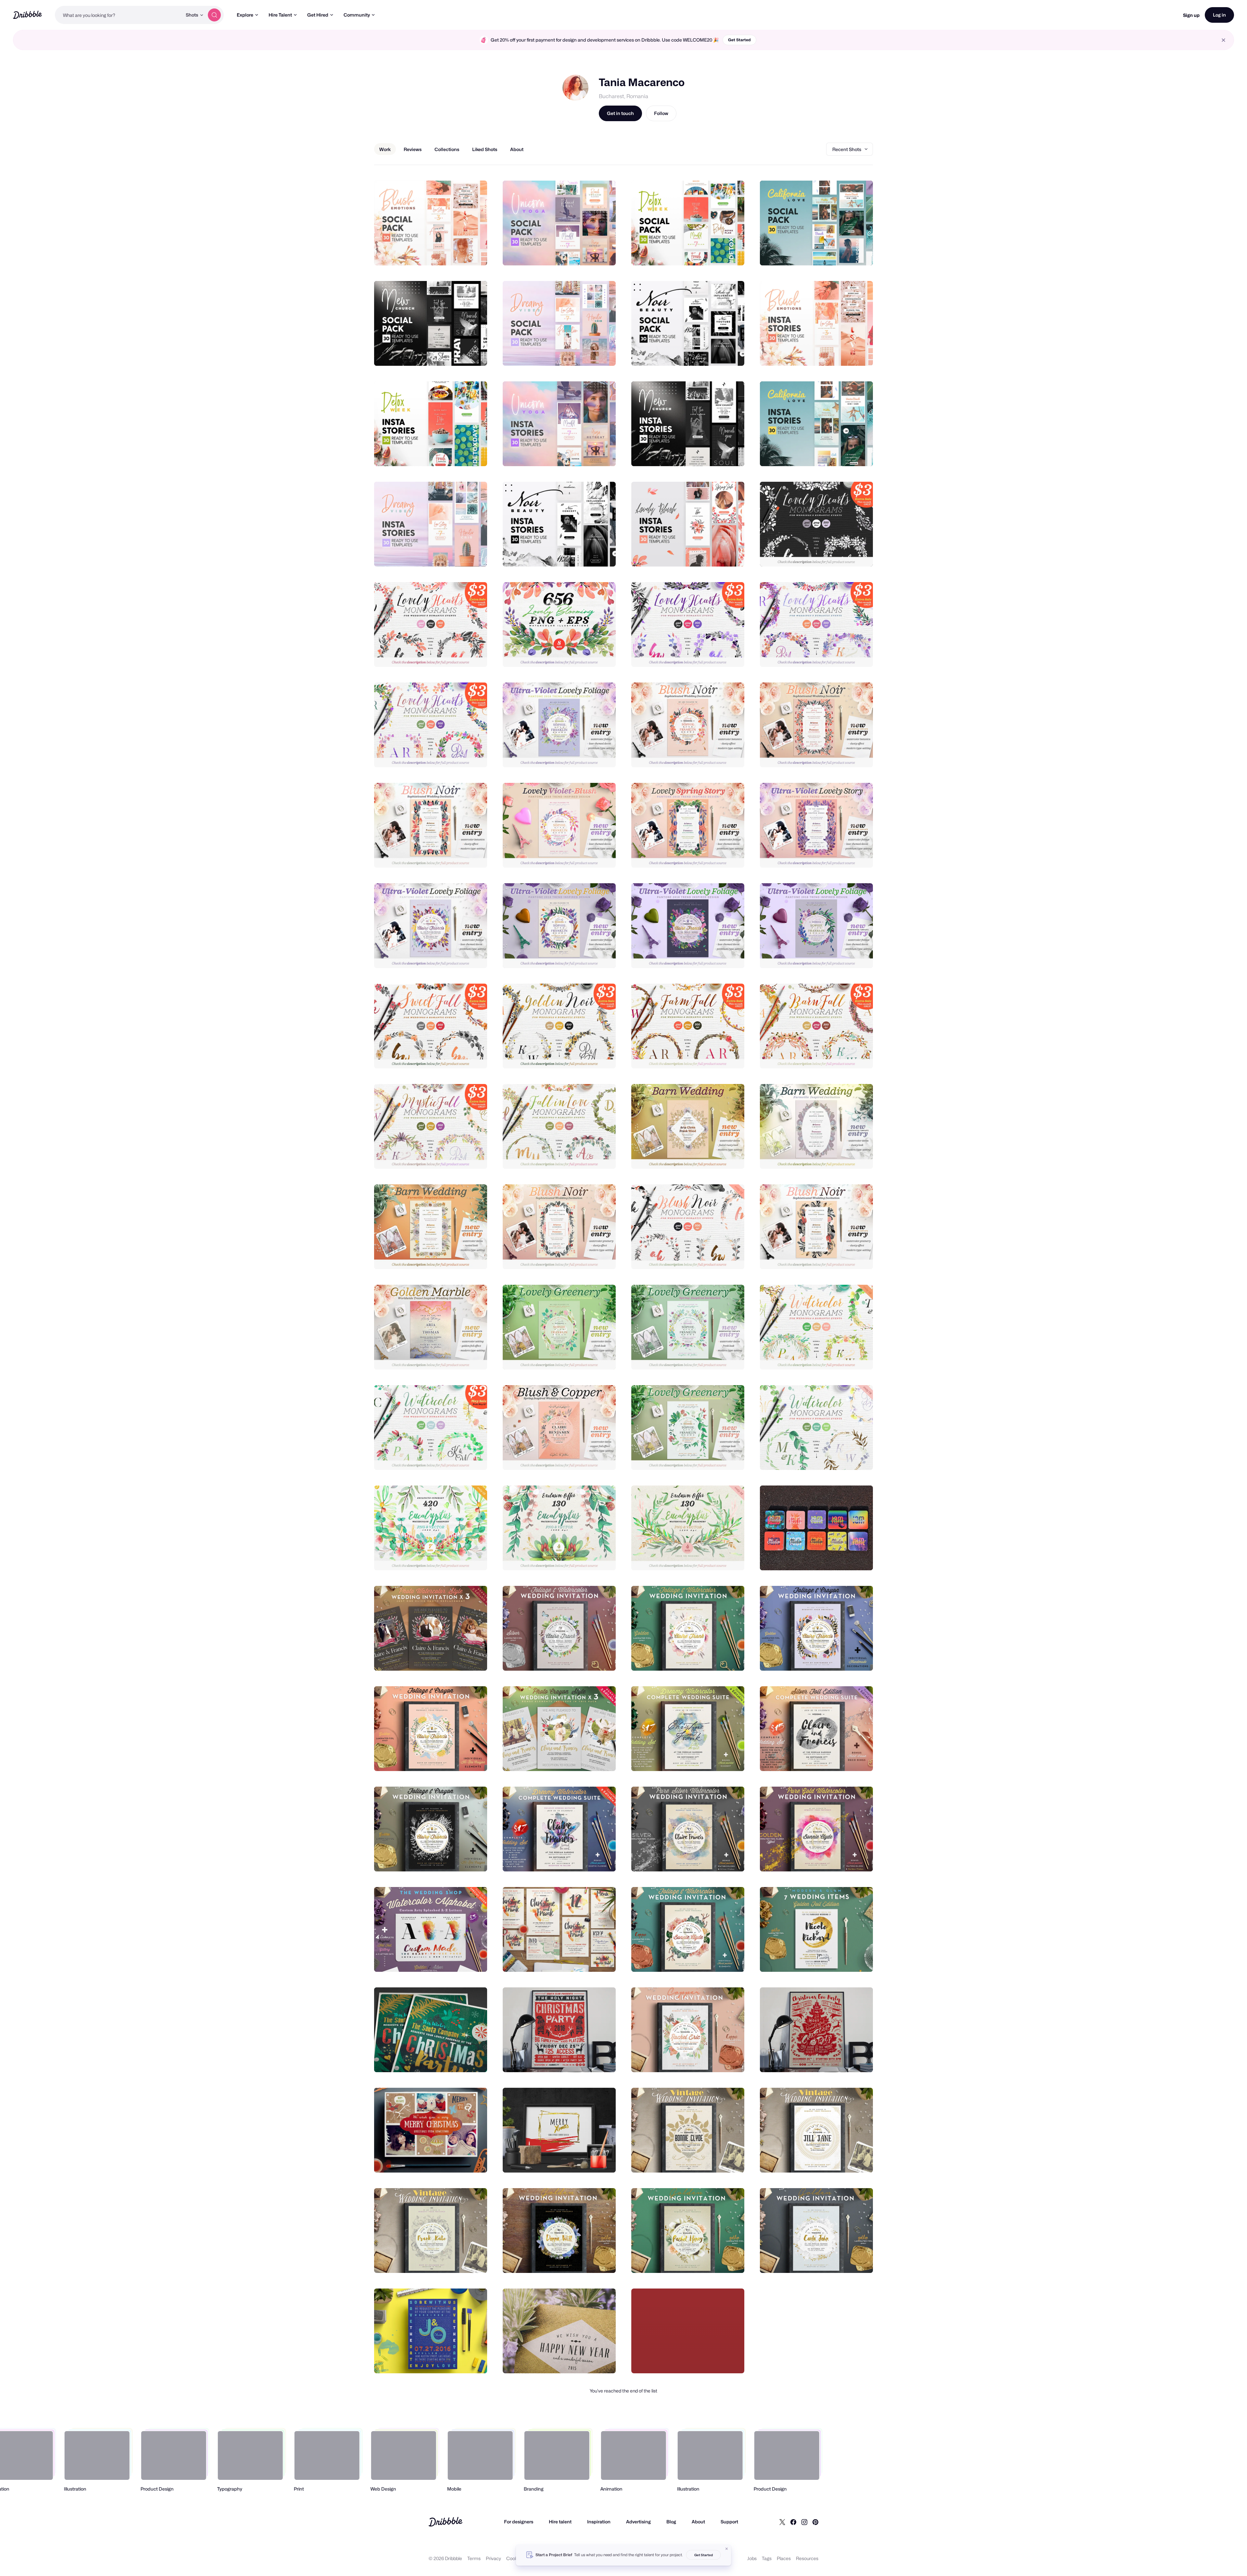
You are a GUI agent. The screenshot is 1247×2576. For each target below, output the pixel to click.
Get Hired (318, 15)
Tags (767, 2558)
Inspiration (599, 2522)
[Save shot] (462, 253)
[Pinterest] (815, 2522)
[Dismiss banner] (727, 2549)
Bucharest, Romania (623, 96)
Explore (245, 15)
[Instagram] (804, 2522)
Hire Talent (280, 15)
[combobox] (119, 15)
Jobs (752, 2558)
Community (357, 15)
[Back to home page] (27, 15)
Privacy (493, 2558)
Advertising (638, 2522)
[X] (782, 2522)
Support (729, 2522)
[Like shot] (475, 253)
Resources (807, 2558)
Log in (1219, 15)
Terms (474, 2558)
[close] (1223, 40)
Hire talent (560, 2522)
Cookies (515, 2558)
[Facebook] (793, 2522)
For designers (519, 2522)
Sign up (1191, 15)
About (698, 2522)
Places (784, 2558)
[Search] (214, 15)
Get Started (739, 40)
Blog (671, 2522)
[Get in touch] (449, 253)
